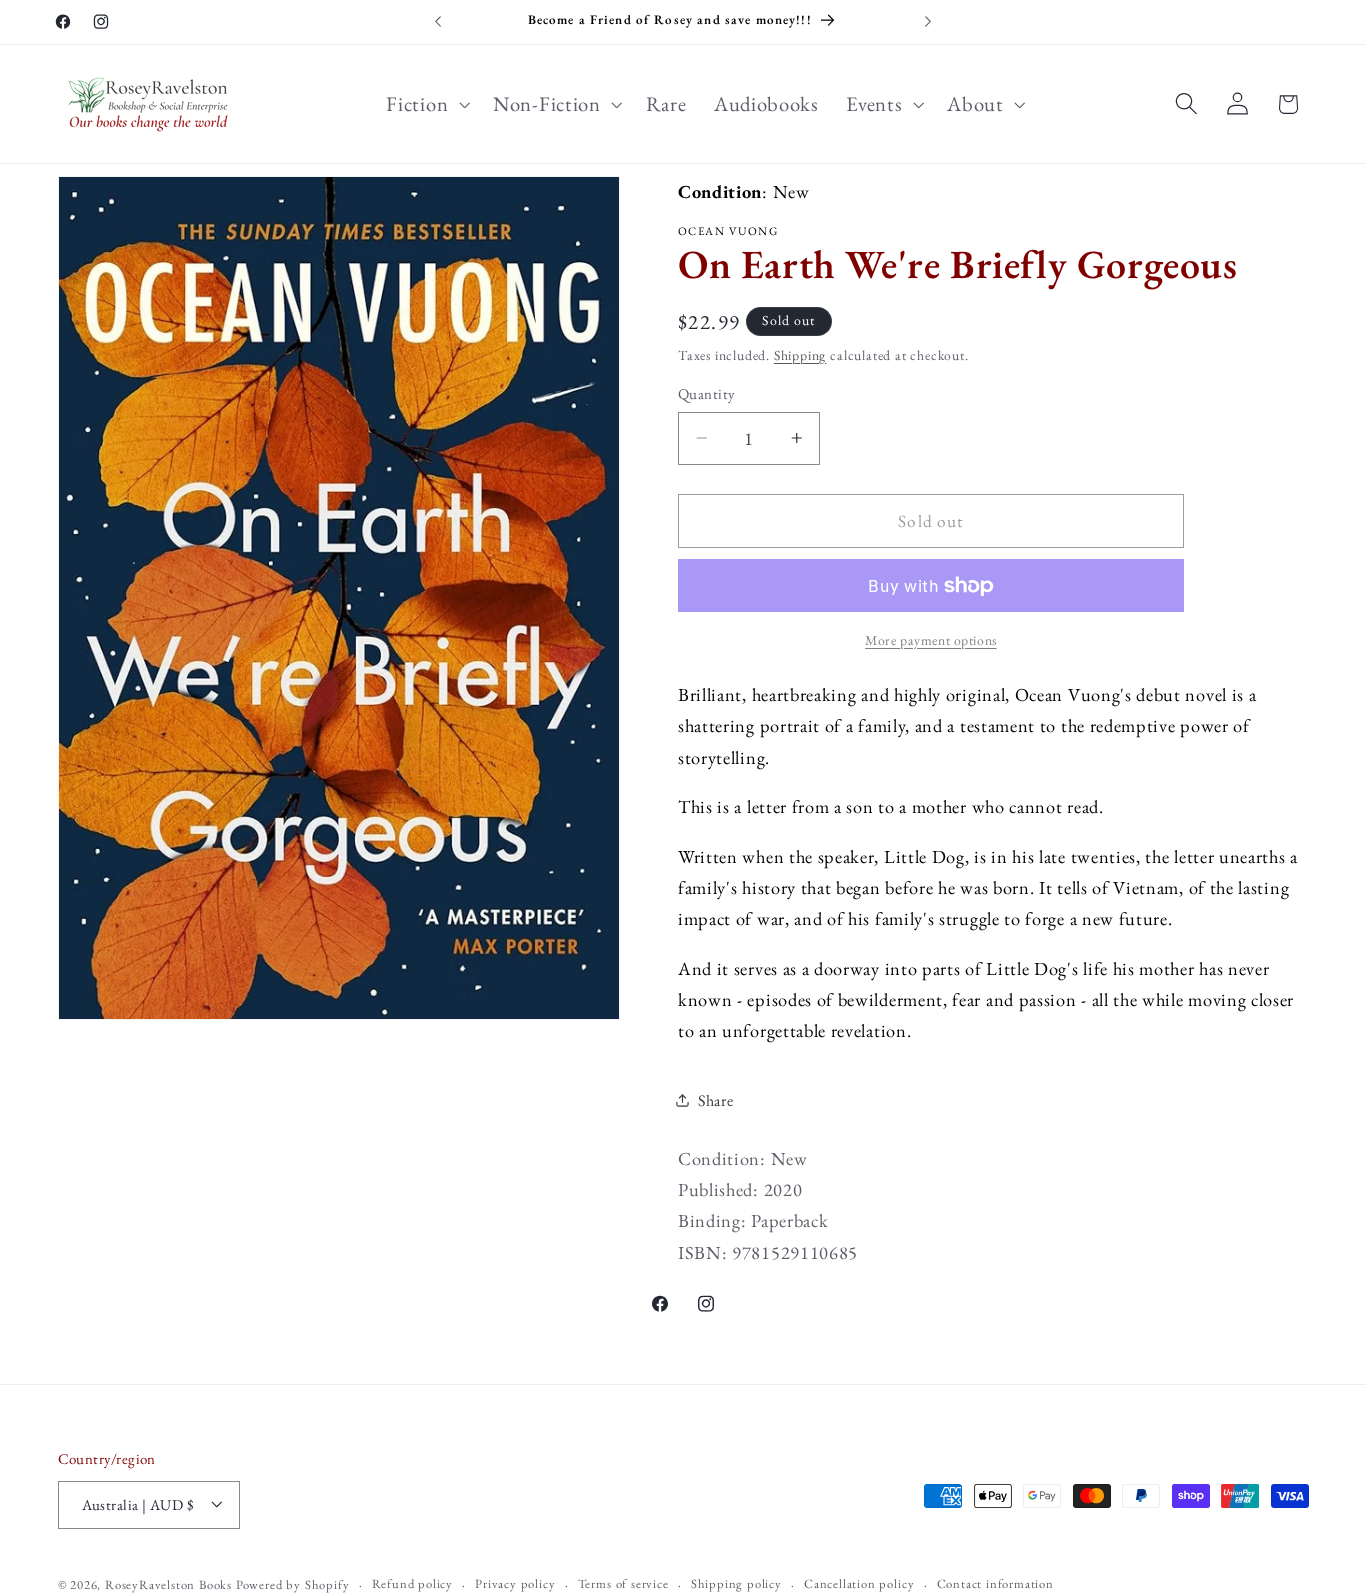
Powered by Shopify (293, 1584)
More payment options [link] (931, 640)
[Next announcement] (928, 22)
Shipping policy (736, 1583)
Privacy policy (515, 1583)
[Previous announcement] (438, 22)
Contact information (995, 1583)
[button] (426, 104)
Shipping (800, 355)
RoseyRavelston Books (168, 1584)
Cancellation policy (859, 1583)
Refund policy (412, 1583)
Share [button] (715, 1100)
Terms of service (623, 1583)
